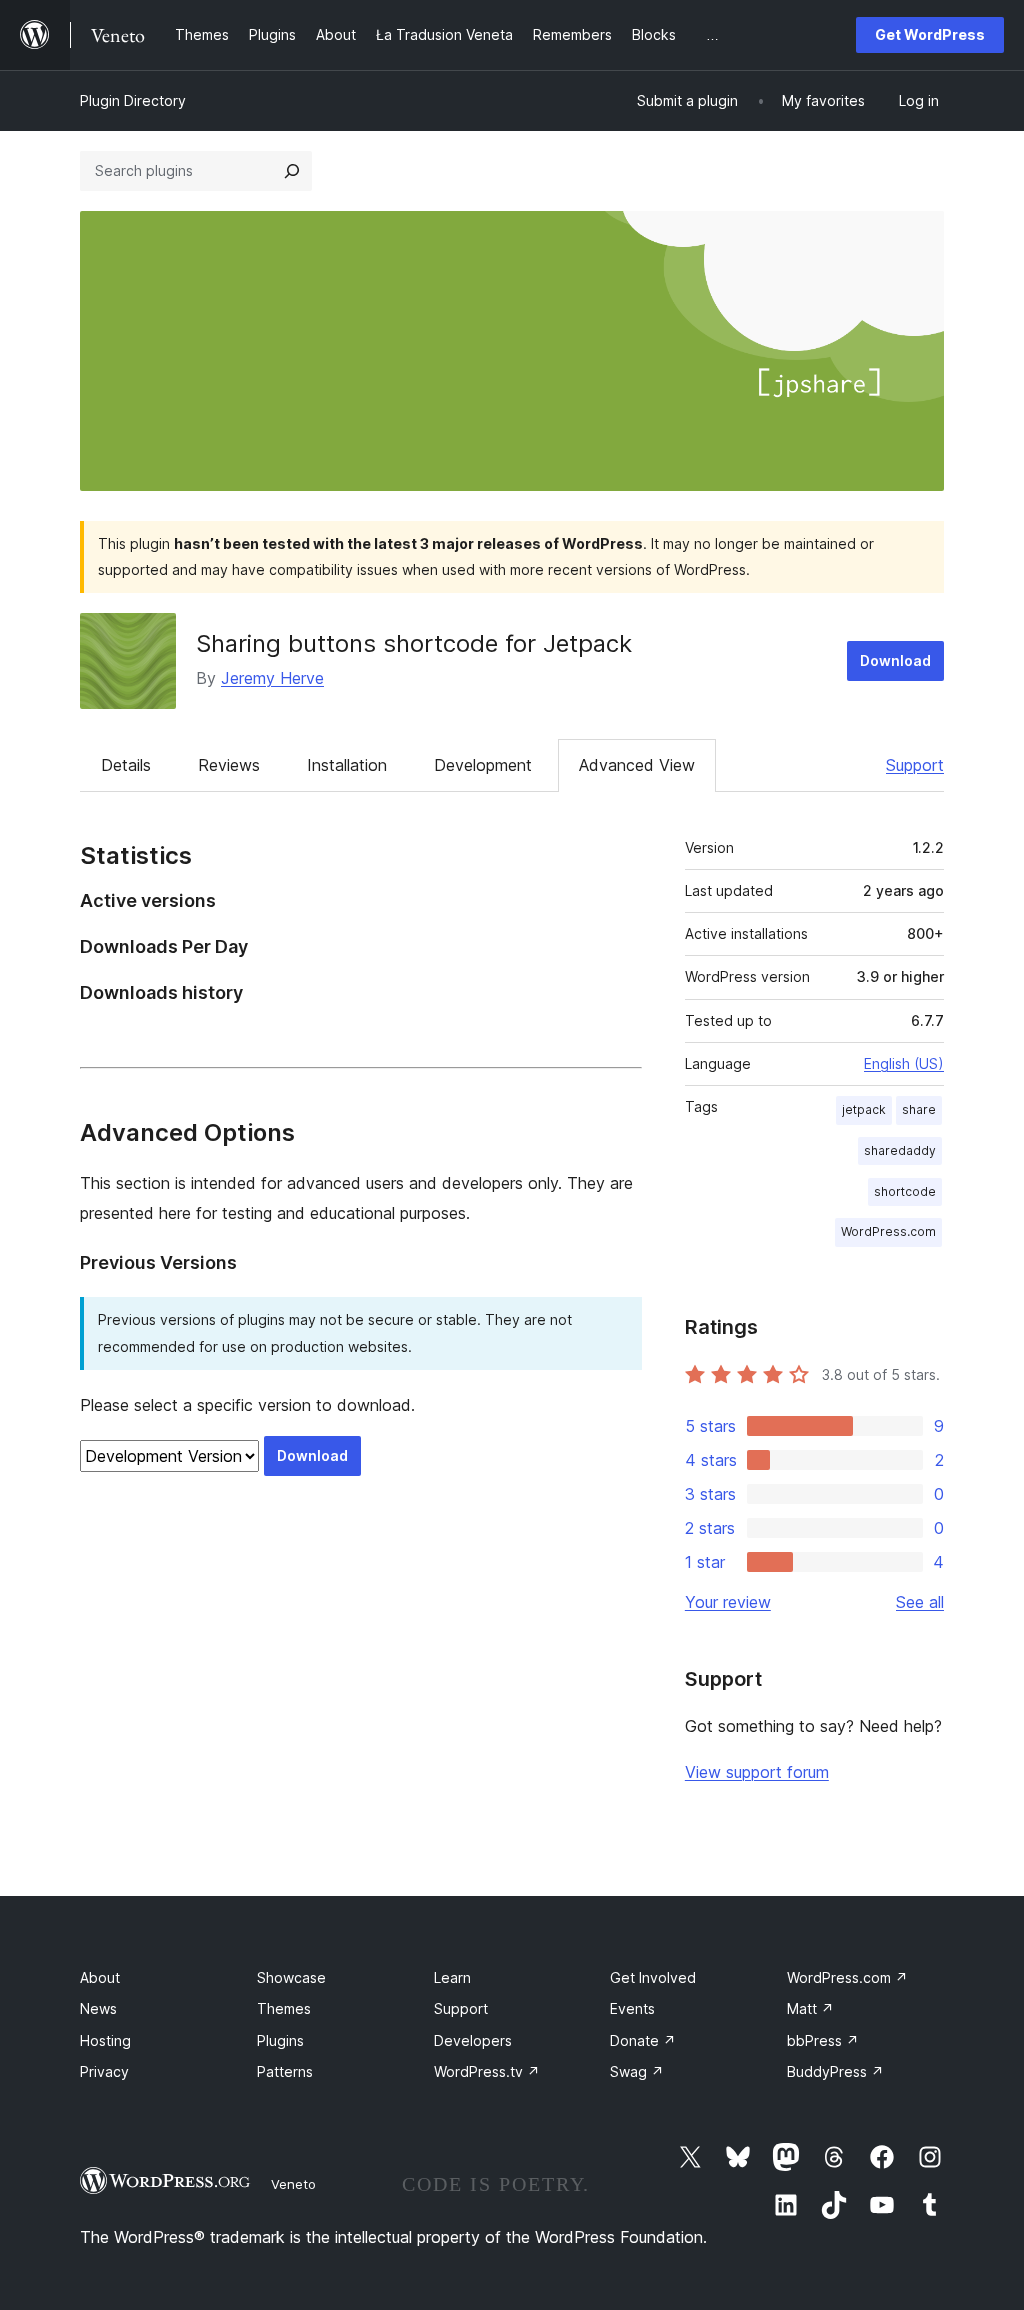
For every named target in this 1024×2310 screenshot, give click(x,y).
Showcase (291, 1977)
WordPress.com (888, 1231)
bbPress (823, 2040)
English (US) (904, 1063)
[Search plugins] (292, 171)
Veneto (293, 2184)
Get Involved (653, 1977)
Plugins (280, 2040)
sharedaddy (900, 1150)
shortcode (905, 1191)
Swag (637, 2071)
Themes (284, 2008)
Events (632, 2008)
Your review (728, 1602)
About (100, 1977)
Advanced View (637, 765)
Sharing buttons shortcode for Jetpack (414, 643)
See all (920, 1602)
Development (483, 765)
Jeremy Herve (272, 678)
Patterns (285, 2071)
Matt (810, 2008)
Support (915, 765)
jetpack (864, 1109)
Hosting (105, 2040)
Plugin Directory (133, 100)
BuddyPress (835, 2071)
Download (895, 660)
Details (126, 765)
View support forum (757, 1772)
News (98, 2008)
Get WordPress (930, 34)
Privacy (104, 2071)
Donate (643, 2040)
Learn (452, 1977)
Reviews (229, 765)
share (919, 1109)
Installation (347, 765)
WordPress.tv (487, 2071)
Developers (473, 2040)
